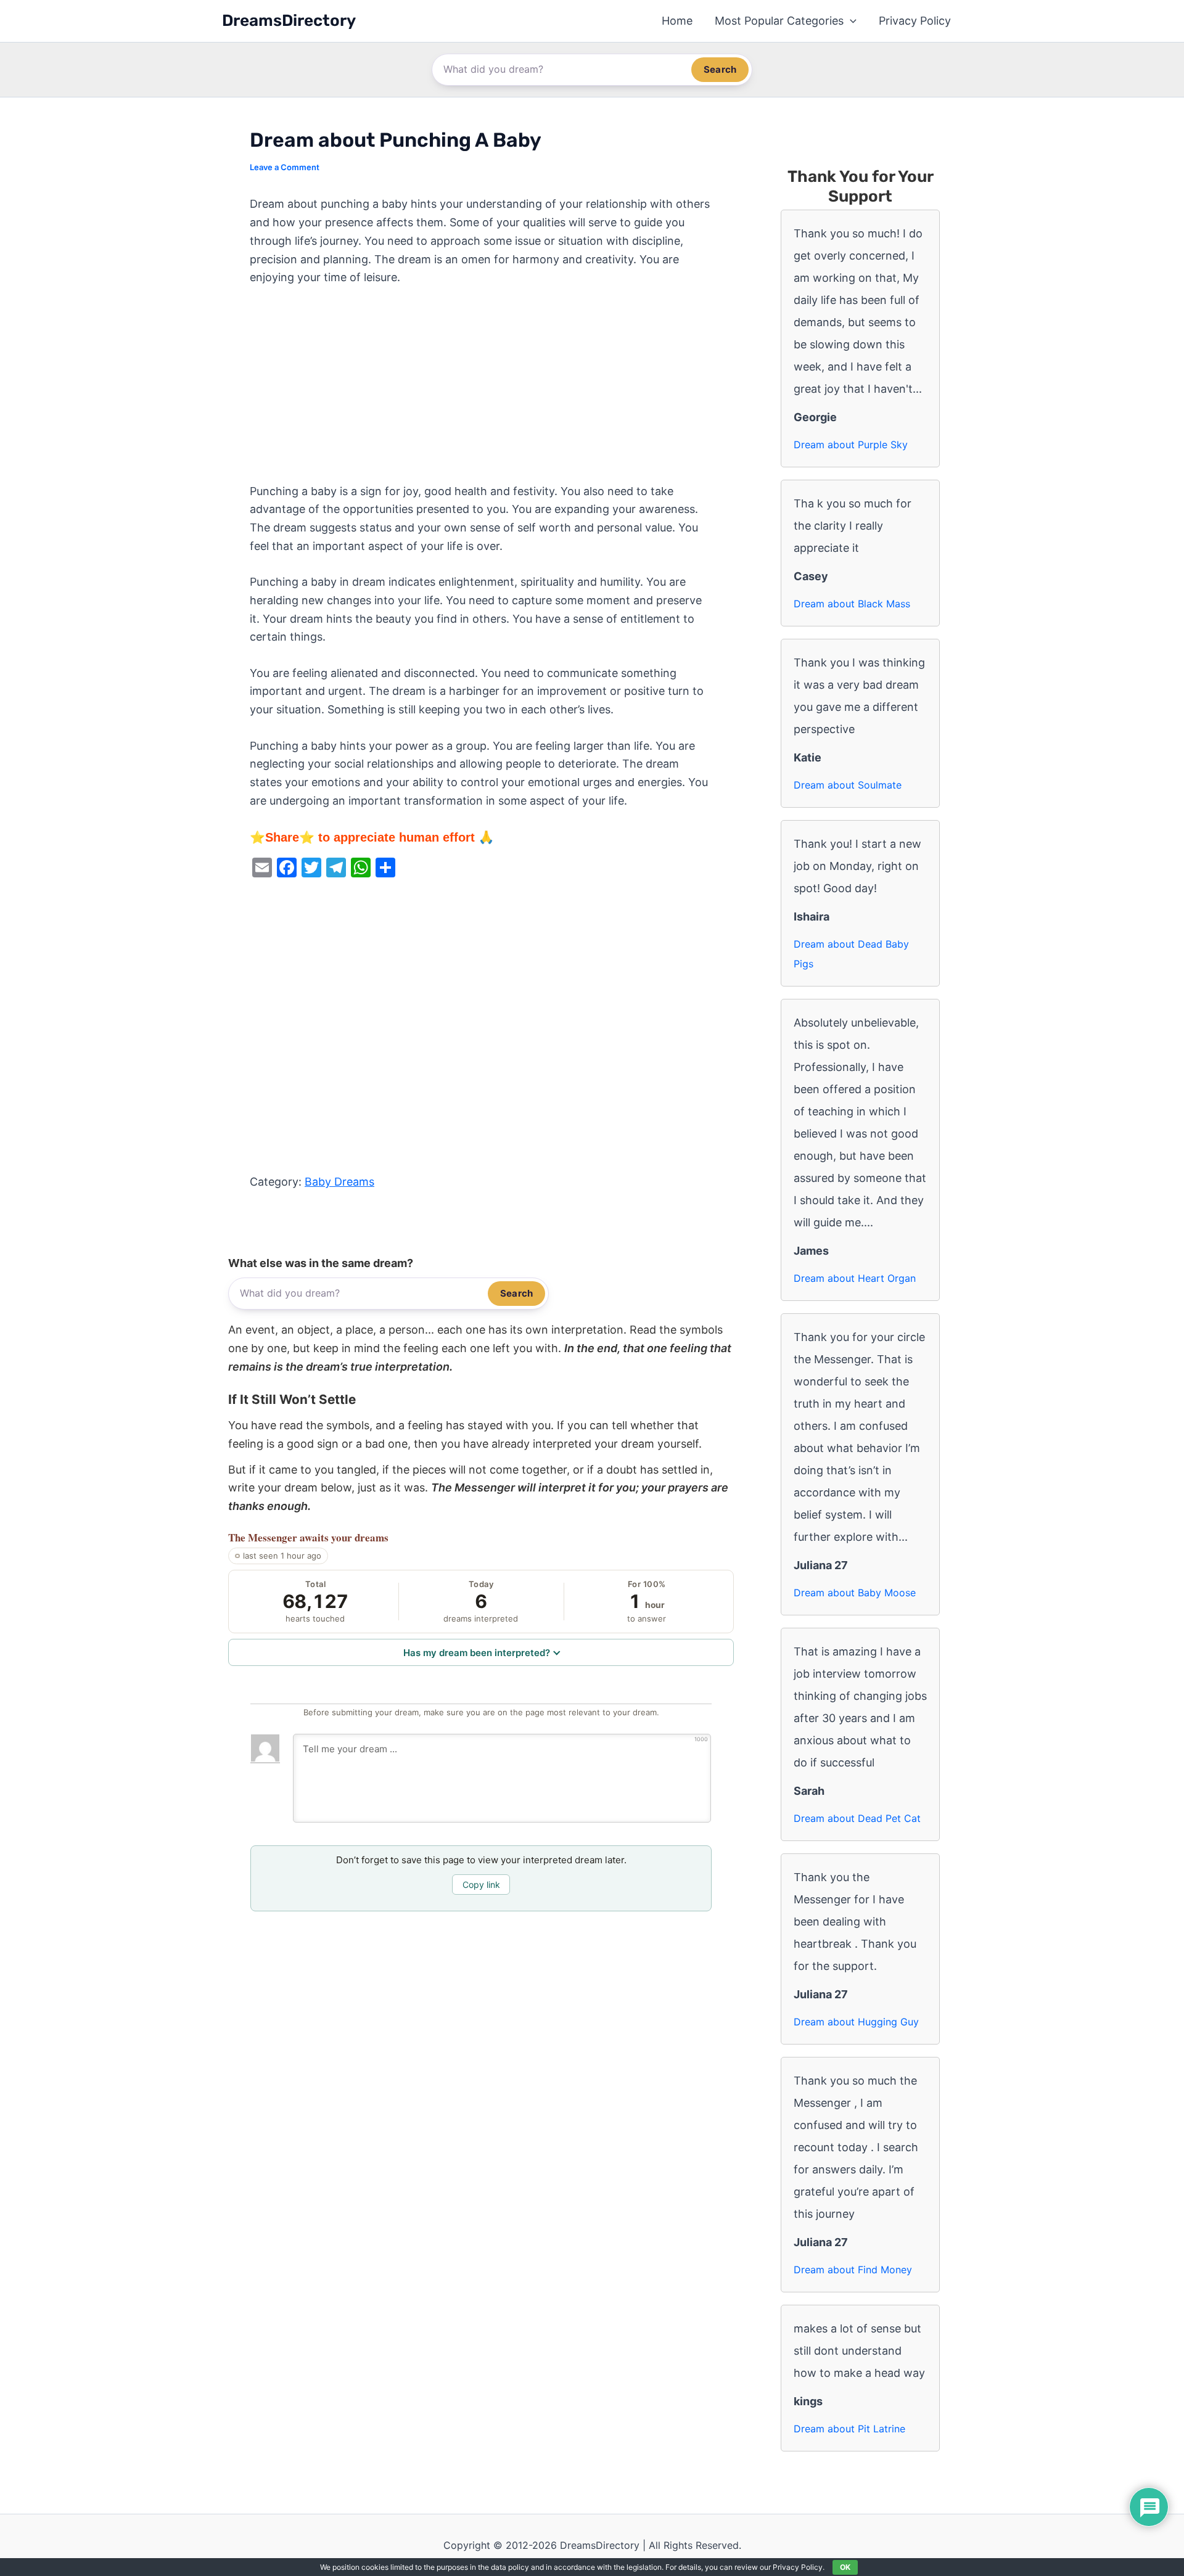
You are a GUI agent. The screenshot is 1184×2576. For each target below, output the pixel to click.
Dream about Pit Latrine (849, 2429)
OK (845, 2567)
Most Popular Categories (779, 21)
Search (720, 69)
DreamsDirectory (289, 21)
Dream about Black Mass (852, 604)
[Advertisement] (481, 391)
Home (677, 21)
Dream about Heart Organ (855, 1278)
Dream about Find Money (853, 2270)
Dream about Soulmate (848, 785)
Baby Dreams (339, 1182)
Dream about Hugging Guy (856, 2022)
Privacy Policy (915, 21)
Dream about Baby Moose (855, 1593)
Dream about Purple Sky (851, 445)
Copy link (481, 1885)
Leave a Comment (285, 167)
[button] (850, 21)
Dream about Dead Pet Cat (857, 1818)
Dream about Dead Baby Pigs (851, 954)
